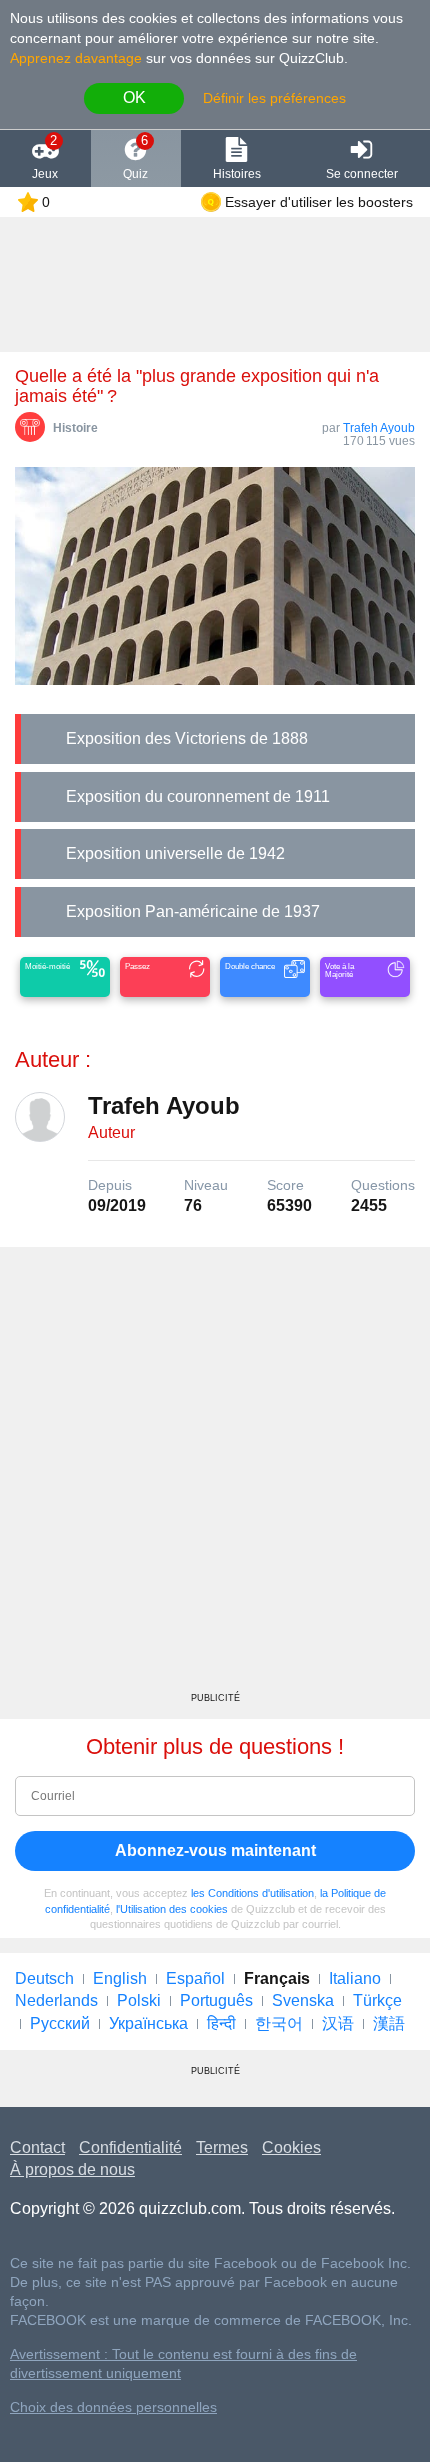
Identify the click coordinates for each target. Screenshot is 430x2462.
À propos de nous (72, 2169)
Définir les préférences (274, 98)
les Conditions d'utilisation (252, 1893)
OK (134, 97)
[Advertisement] (215, 1477)
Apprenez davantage (76, 58)
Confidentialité (130, 2147)
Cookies (291, 2147)
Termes (222, 2147)
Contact (37, 2147)
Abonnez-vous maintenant (215, 1850)
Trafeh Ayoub (379, 428)
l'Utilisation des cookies (172, 1909)
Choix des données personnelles (113, 2407)
